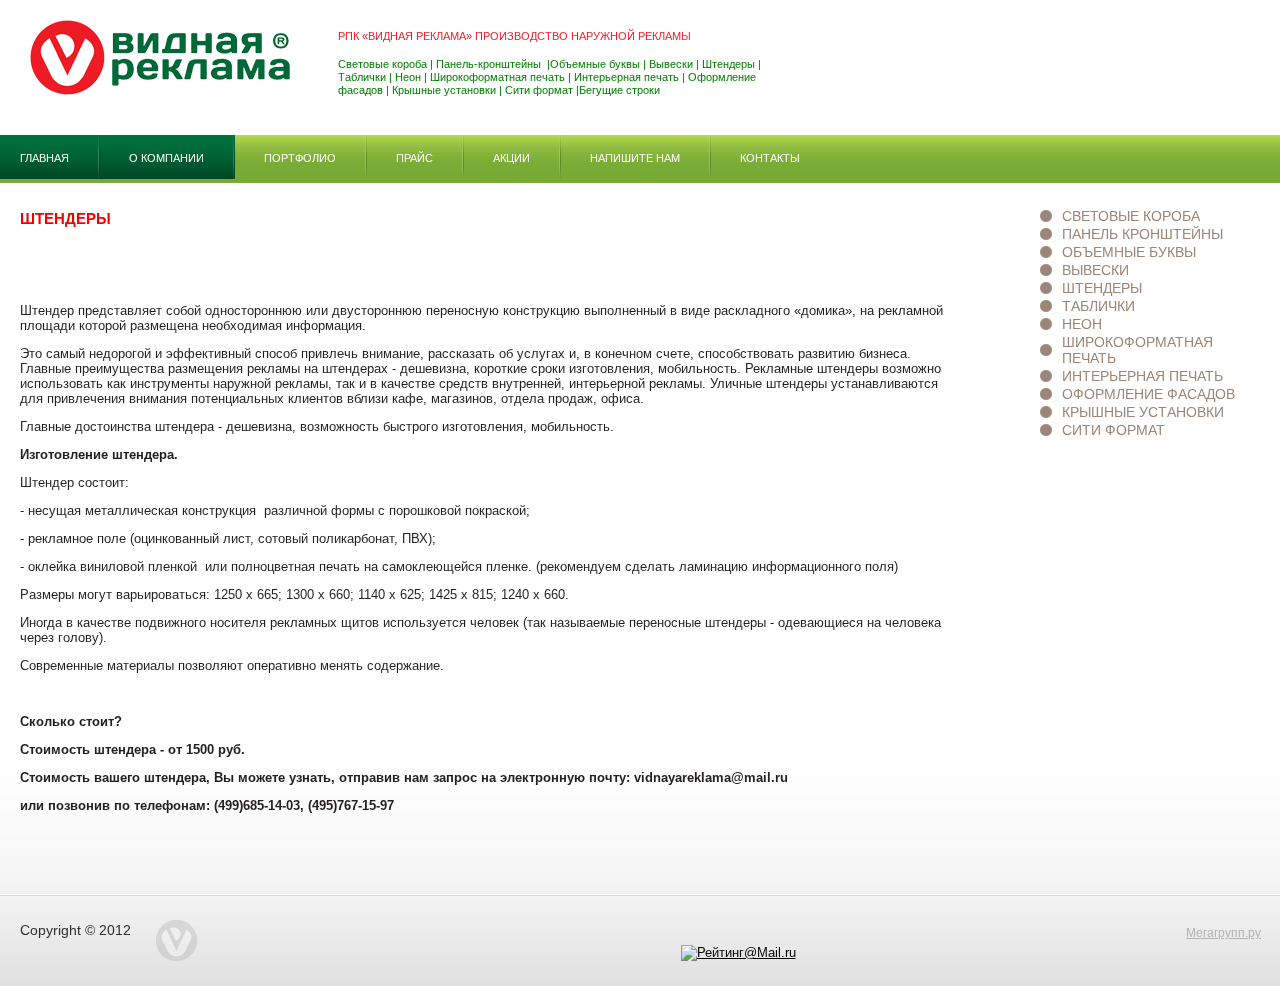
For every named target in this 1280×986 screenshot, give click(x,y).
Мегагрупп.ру (1223, 933)
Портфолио (300, 158)
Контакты (770, 158)
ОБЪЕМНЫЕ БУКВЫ (1129, 252)
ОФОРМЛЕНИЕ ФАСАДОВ (1148, 394)
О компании (166, 158)
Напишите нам (635, 158)
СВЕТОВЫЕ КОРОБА (1131, 216)
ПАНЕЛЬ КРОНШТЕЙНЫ (1142, 234)
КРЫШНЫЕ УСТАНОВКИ (1143, 412)
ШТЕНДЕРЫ (1102, 288)
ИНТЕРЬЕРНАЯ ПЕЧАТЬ (1142, 376)
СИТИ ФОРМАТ (1113, 430)
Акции (511, 158)
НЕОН (1082, 324)
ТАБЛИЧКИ (1098, 306)
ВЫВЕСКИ (1095, 270)
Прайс (414, 158)
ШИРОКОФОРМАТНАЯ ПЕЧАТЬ (1137, 350)
